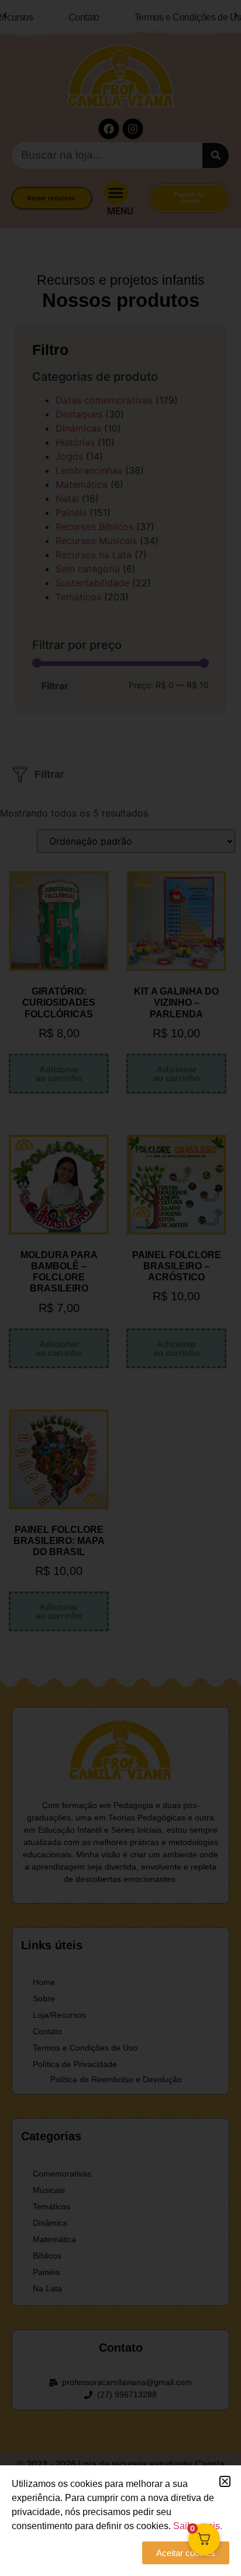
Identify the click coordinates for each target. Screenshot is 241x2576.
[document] (120, 1288)
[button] (225, 2481)
